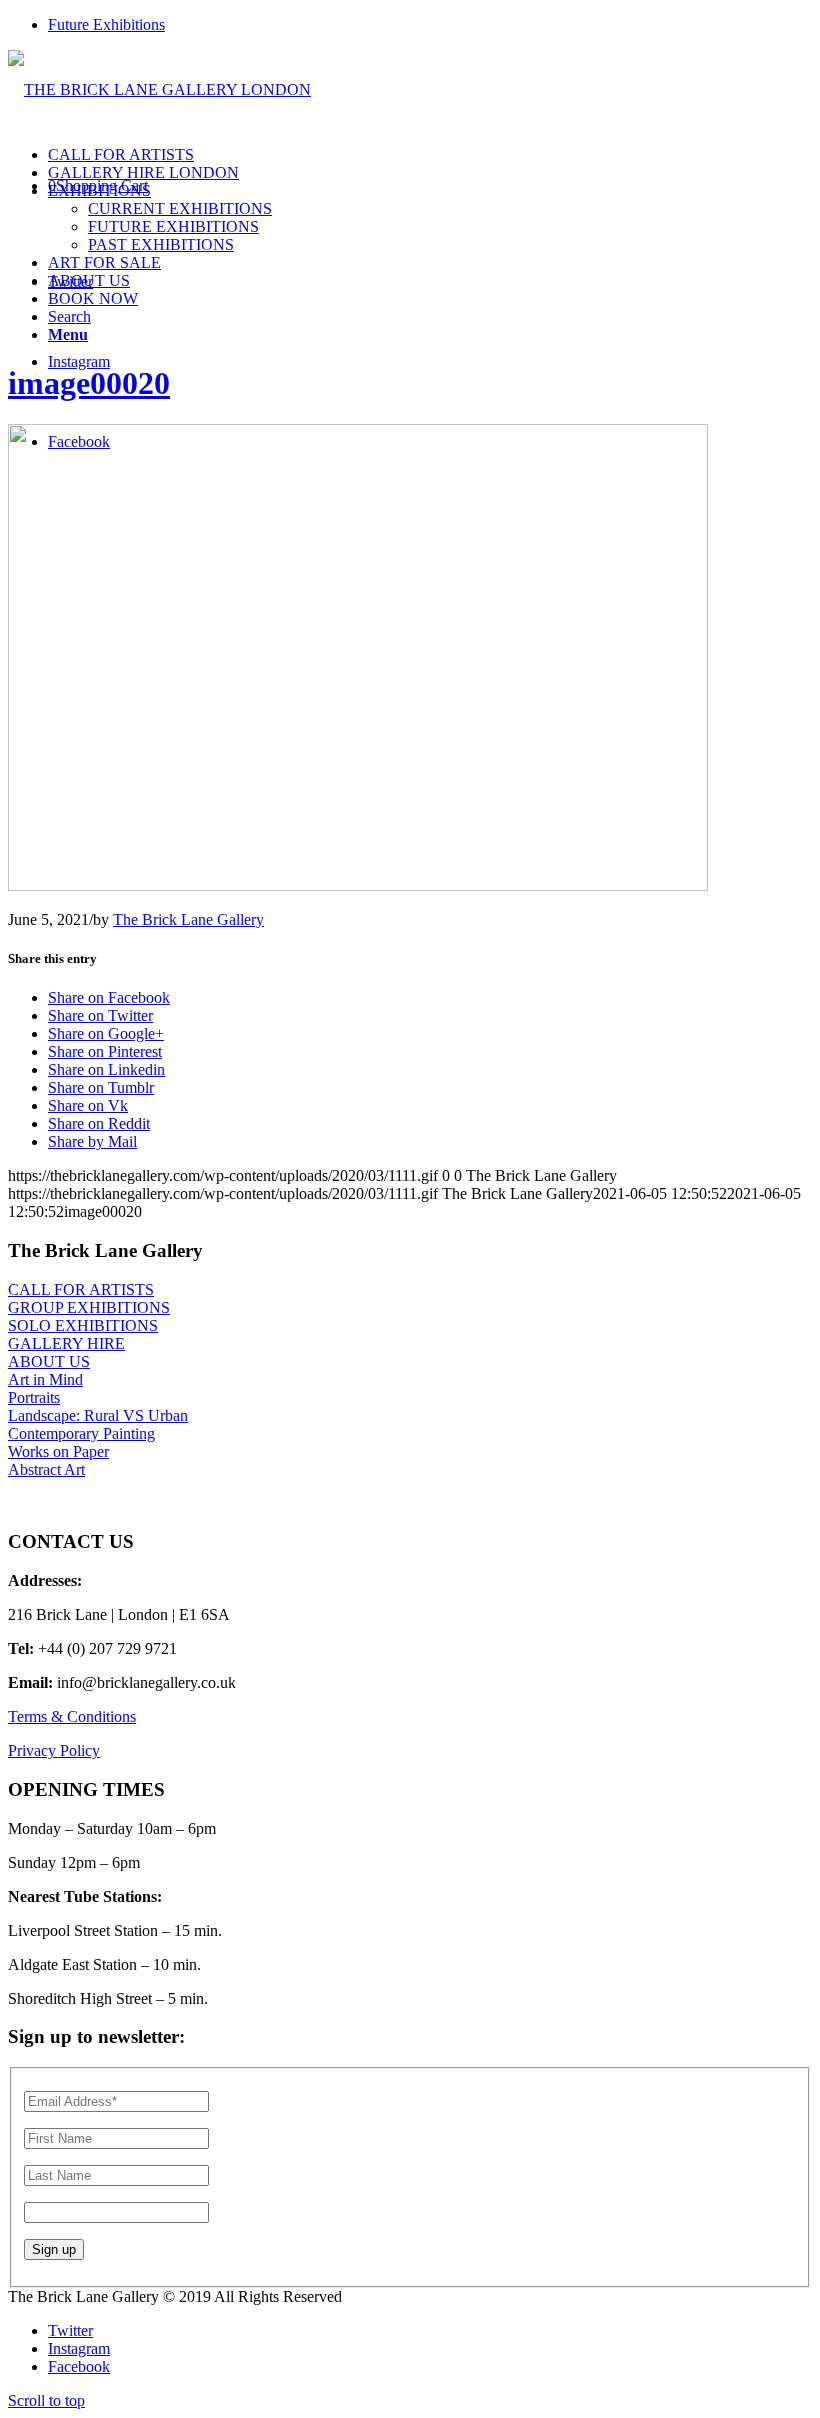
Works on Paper (58, 1451)
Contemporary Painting (81, 1433)
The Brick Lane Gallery (188, 919)
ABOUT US (49, 1361)
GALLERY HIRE (66, 1343)
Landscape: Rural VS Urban (98, 1415)
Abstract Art (46, 1469)
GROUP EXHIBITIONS (89, 1307)
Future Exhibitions (106, 24)
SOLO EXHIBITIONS (83, 1325)
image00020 (89, 383)
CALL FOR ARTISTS (81, 1289)
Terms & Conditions (72, 1716)
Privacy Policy (54, 1750)
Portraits (34, 1397)
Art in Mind (45, 1379)
